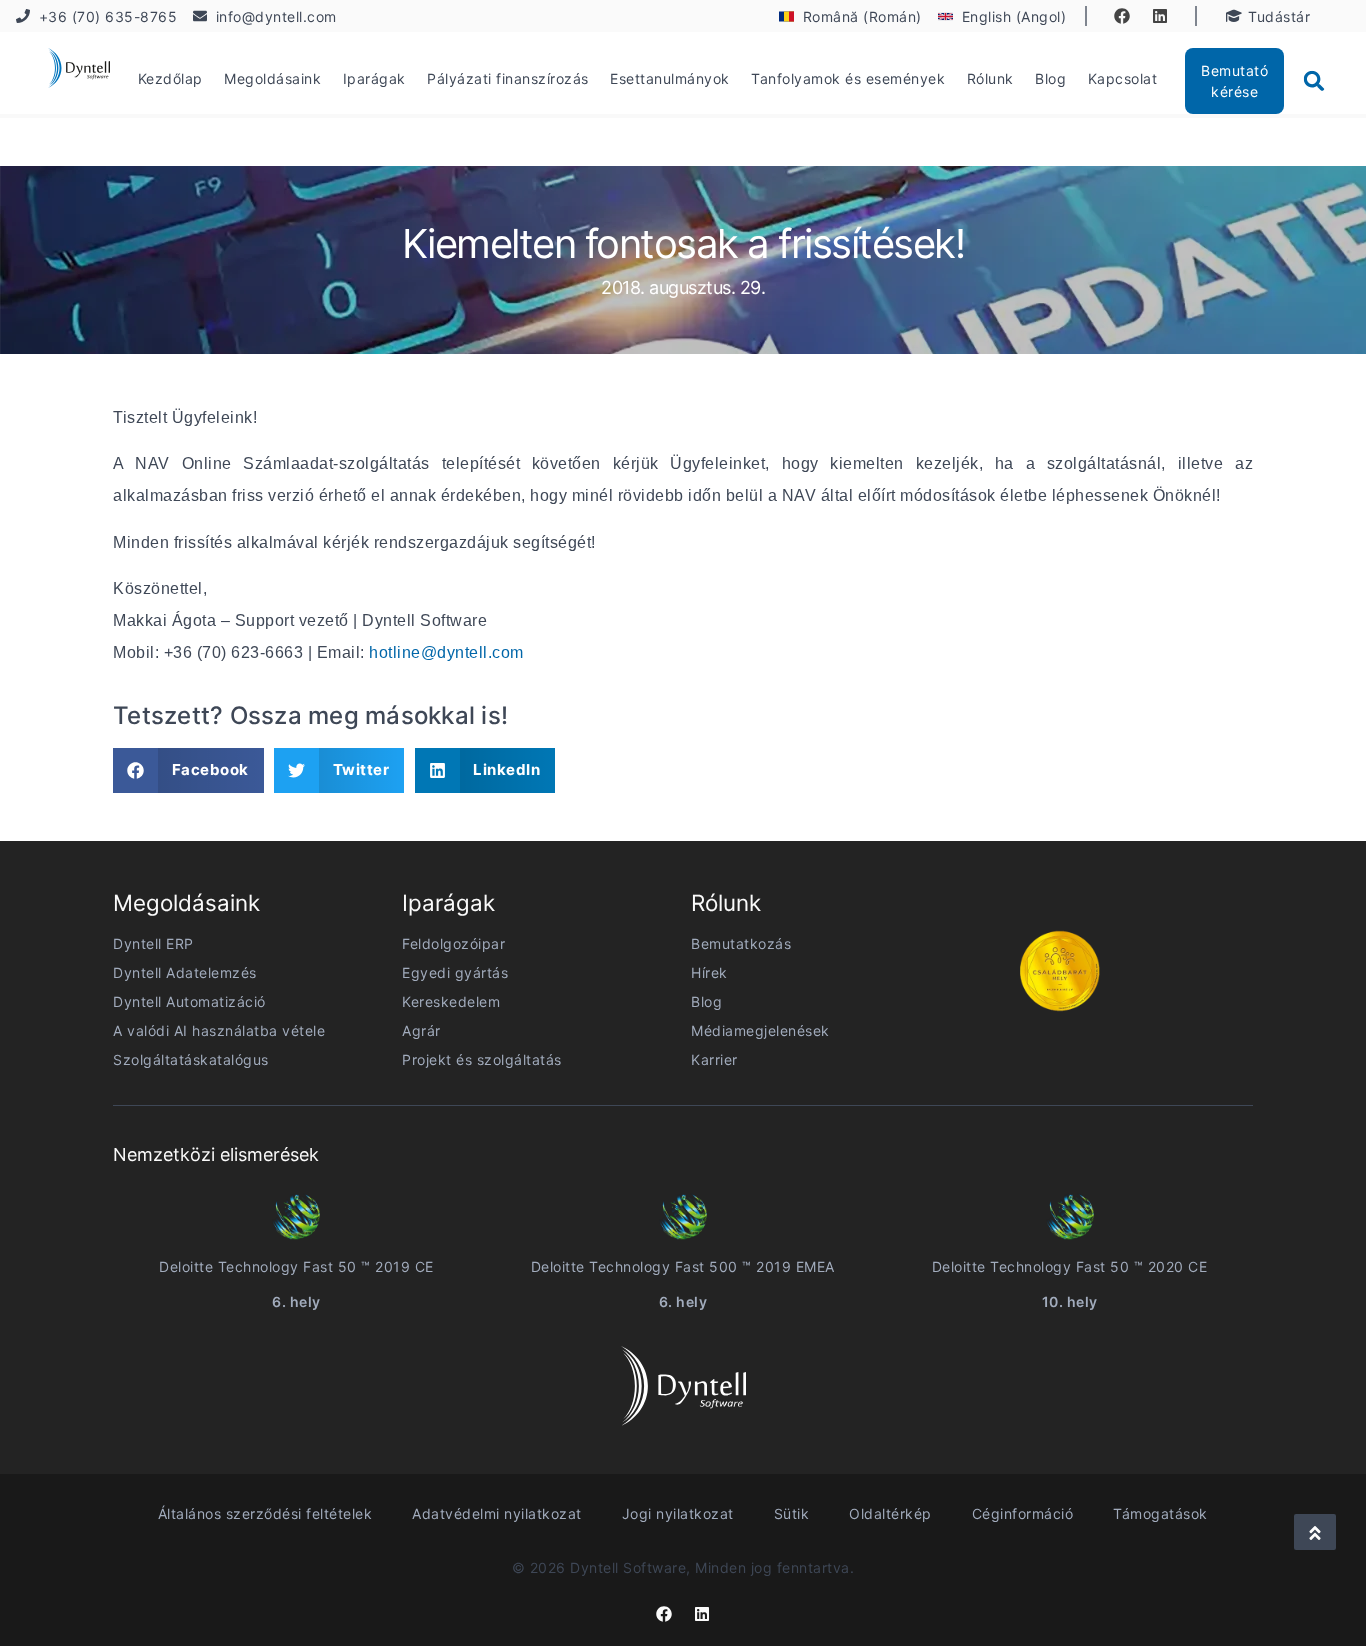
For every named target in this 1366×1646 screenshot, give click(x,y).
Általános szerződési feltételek (265, 1513)
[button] (1314, 81)
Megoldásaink (272, 78)
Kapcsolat (1123, 78)
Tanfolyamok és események (848, 78)
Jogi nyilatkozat (678, 1513)
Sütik (792, 1513)
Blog (1050, 78)
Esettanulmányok (670, 78)
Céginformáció (1023, 1513)
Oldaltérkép (890, 1513)
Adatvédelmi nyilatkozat (497, 1513)
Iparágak (374, 78)
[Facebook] (1122, 16)
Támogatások (1160, 1513)
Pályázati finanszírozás (508, 78)
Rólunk (990, 78)
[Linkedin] (1160, 16)
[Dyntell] (79, 71)
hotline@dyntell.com (446, 652)
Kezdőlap (170, 78)
